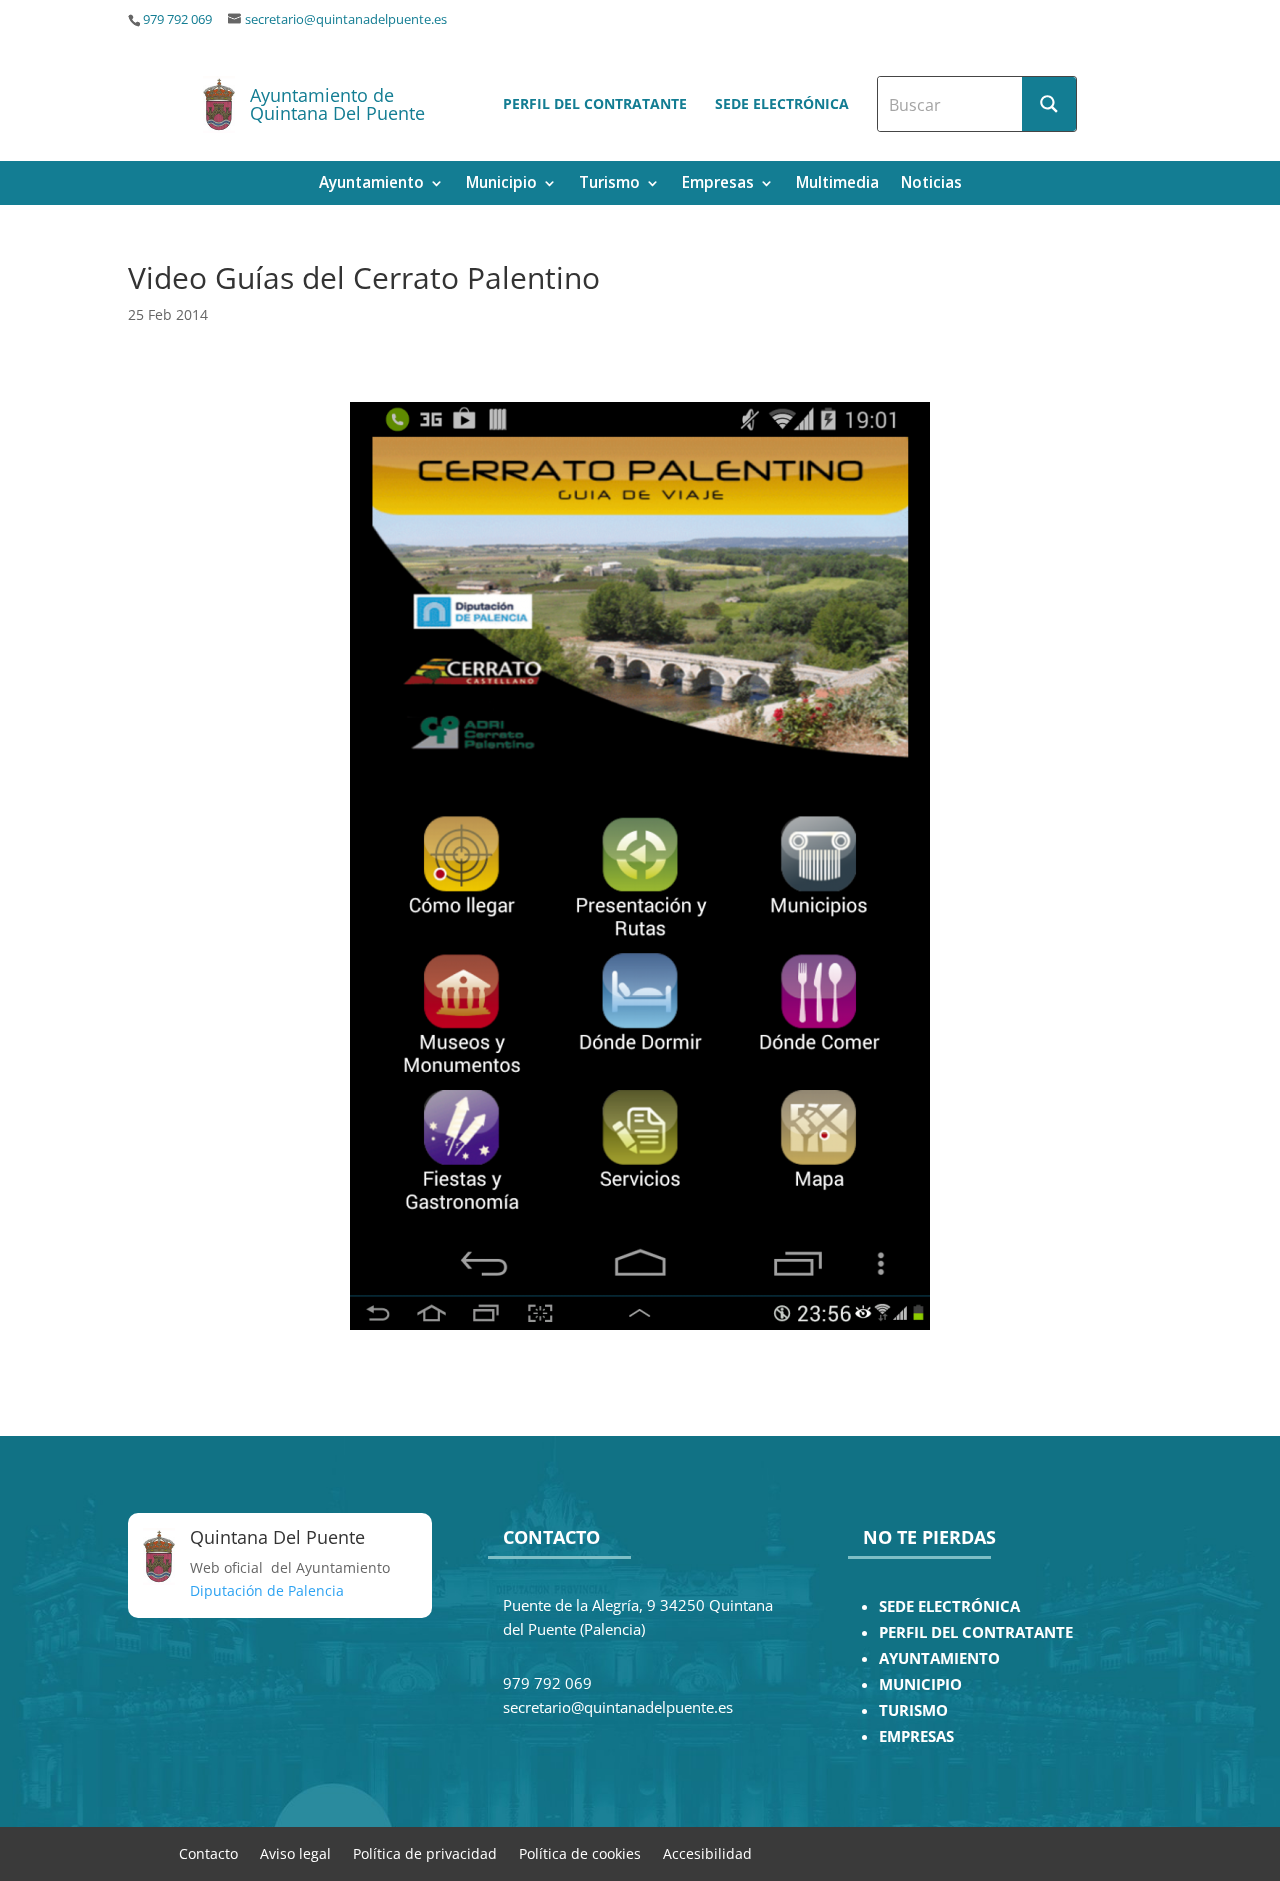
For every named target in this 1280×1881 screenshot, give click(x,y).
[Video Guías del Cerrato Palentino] (640, 866)
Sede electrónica (782, 103)
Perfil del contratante (595, 103)
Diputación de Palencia (267, 1590)
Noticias (931, 184)
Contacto (208, 1852)
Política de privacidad (425, 1852)
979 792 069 (177, 19)
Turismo (609, 184)
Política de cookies (580, 1852)
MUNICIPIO (920, 1684)
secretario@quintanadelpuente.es (346, 19)
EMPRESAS (916, 1736)
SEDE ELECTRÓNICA (949, 1606)
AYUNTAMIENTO (939, 1658)
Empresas (718, 184)
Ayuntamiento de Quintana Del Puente (337, 104)
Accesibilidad (707, 1852)
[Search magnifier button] (1049, 104)
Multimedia (837, 184)
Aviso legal (295, 1852)
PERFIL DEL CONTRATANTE (976, 1632)
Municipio (501, 184)
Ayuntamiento (371, 184)
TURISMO (913, 1710)
